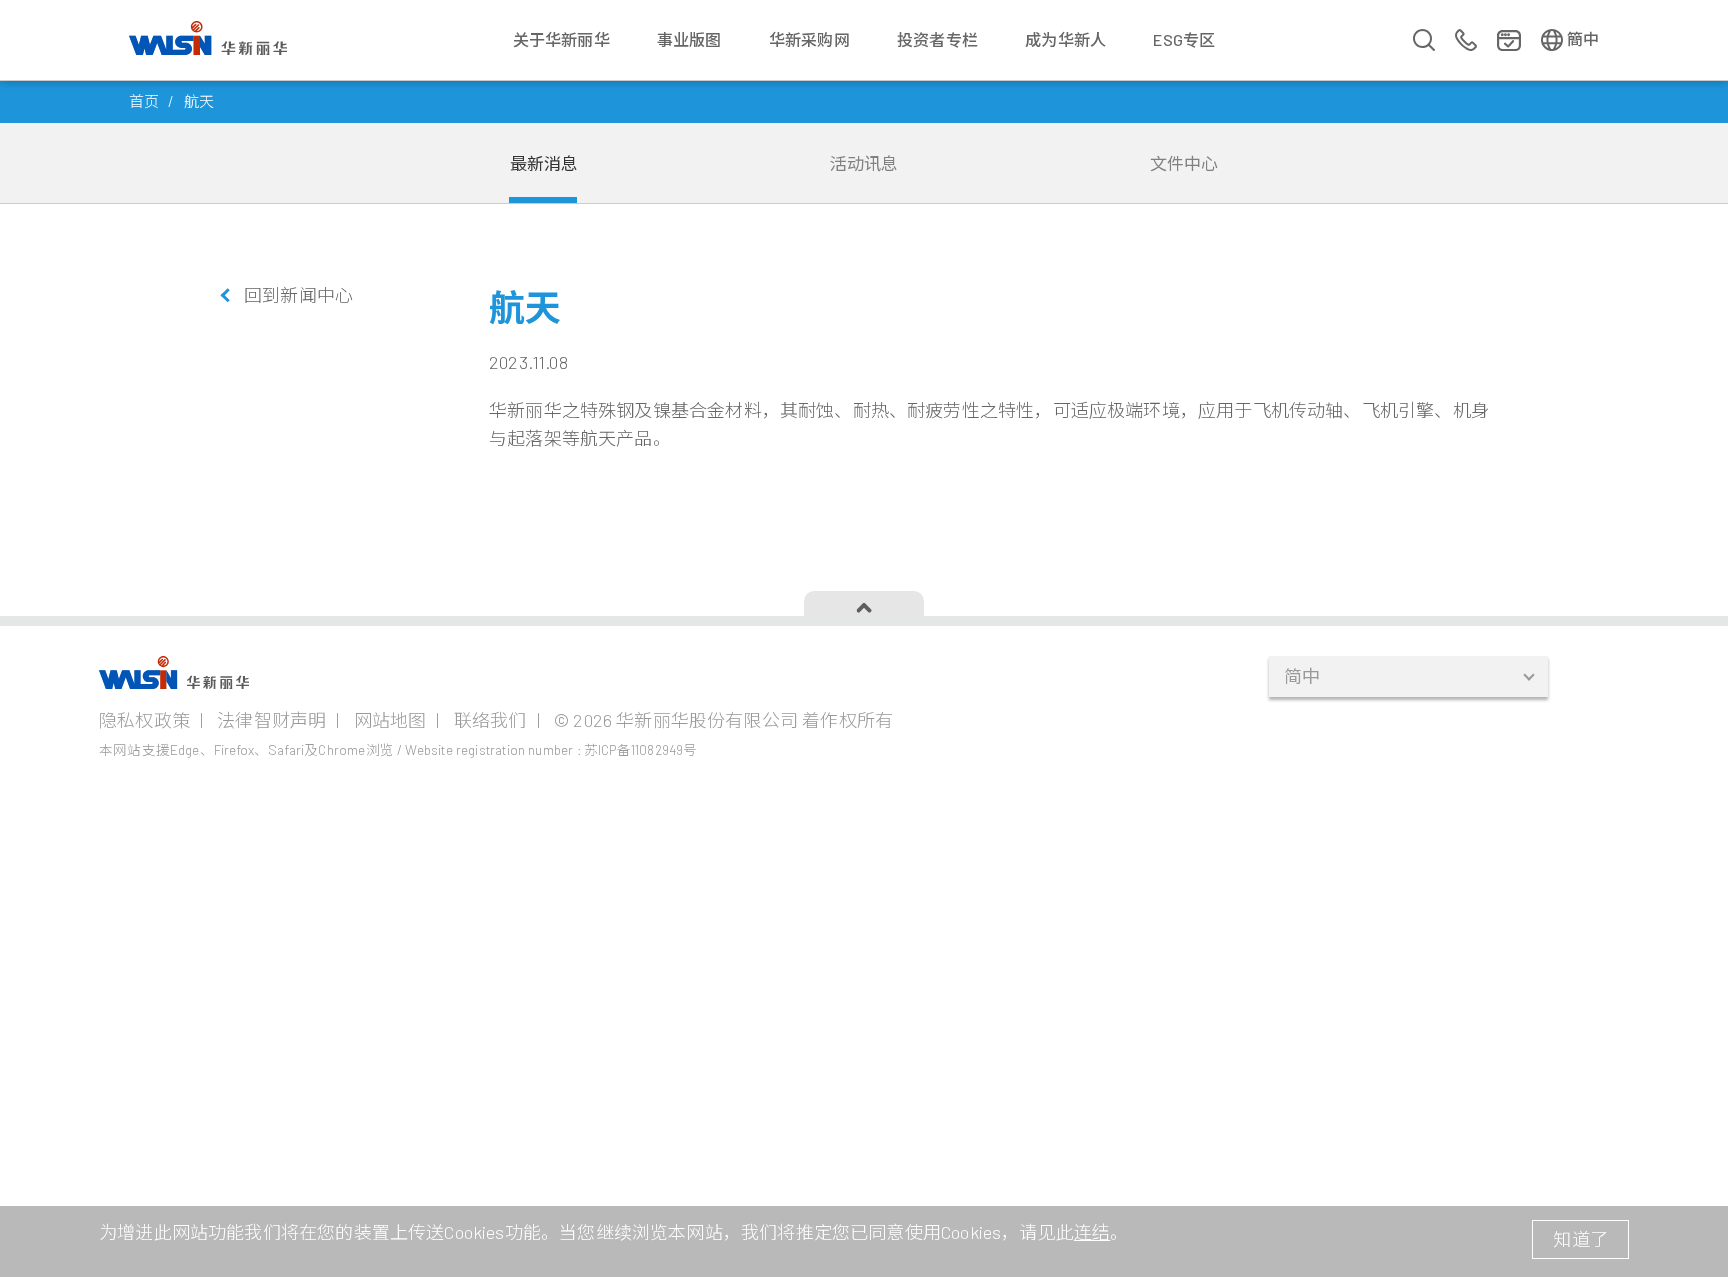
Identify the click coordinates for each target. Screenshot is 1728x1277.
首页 (144, 101)
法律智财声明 (271, 720)
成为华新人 (1065, 39)
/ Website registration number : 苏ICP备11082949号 (547, 749)
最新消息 (544, 163)
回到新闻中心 (298, 295)
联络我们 (490, 720)
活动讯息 (864, 163)
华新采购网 (809, 39)
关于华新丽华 (561, 39)
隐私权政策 (144, 720)
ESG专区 (1184, 39)
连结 (1092, 1232)
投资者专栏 (937, 39)
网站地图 (390, 720)
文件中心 (1184, 163)
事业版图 (689, 39)
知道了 (1580, 1239)
